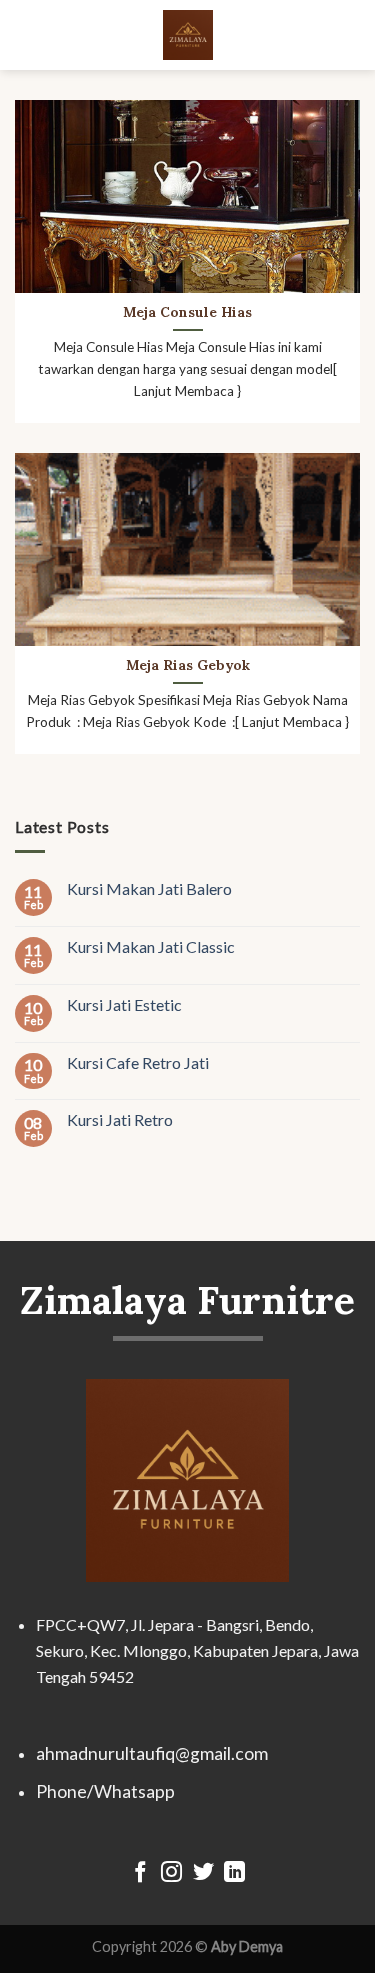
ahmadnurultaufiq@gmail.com (152, 1753)
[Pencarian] (352, 34)
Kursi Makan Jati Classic (151, 946)
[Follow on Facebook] (139, 1873)
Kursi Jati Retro (120, 1120)
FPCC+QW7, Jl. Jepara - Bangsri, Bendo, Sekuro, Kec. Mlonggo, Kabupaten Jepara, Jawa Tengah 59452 (197, 1650)
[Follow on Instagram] (171, 1873)
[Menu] (27, 34)
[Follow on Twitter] (203, 1873)
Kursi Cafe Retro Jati (138, 1062)
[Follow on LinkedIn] (234, 1873)
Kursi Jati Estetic (124, 1004)
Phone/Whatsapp (105, 1791)
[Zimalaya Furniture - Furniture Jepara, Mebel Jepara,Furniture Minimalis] (188, 35)
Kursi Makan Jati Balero (149, 888)
